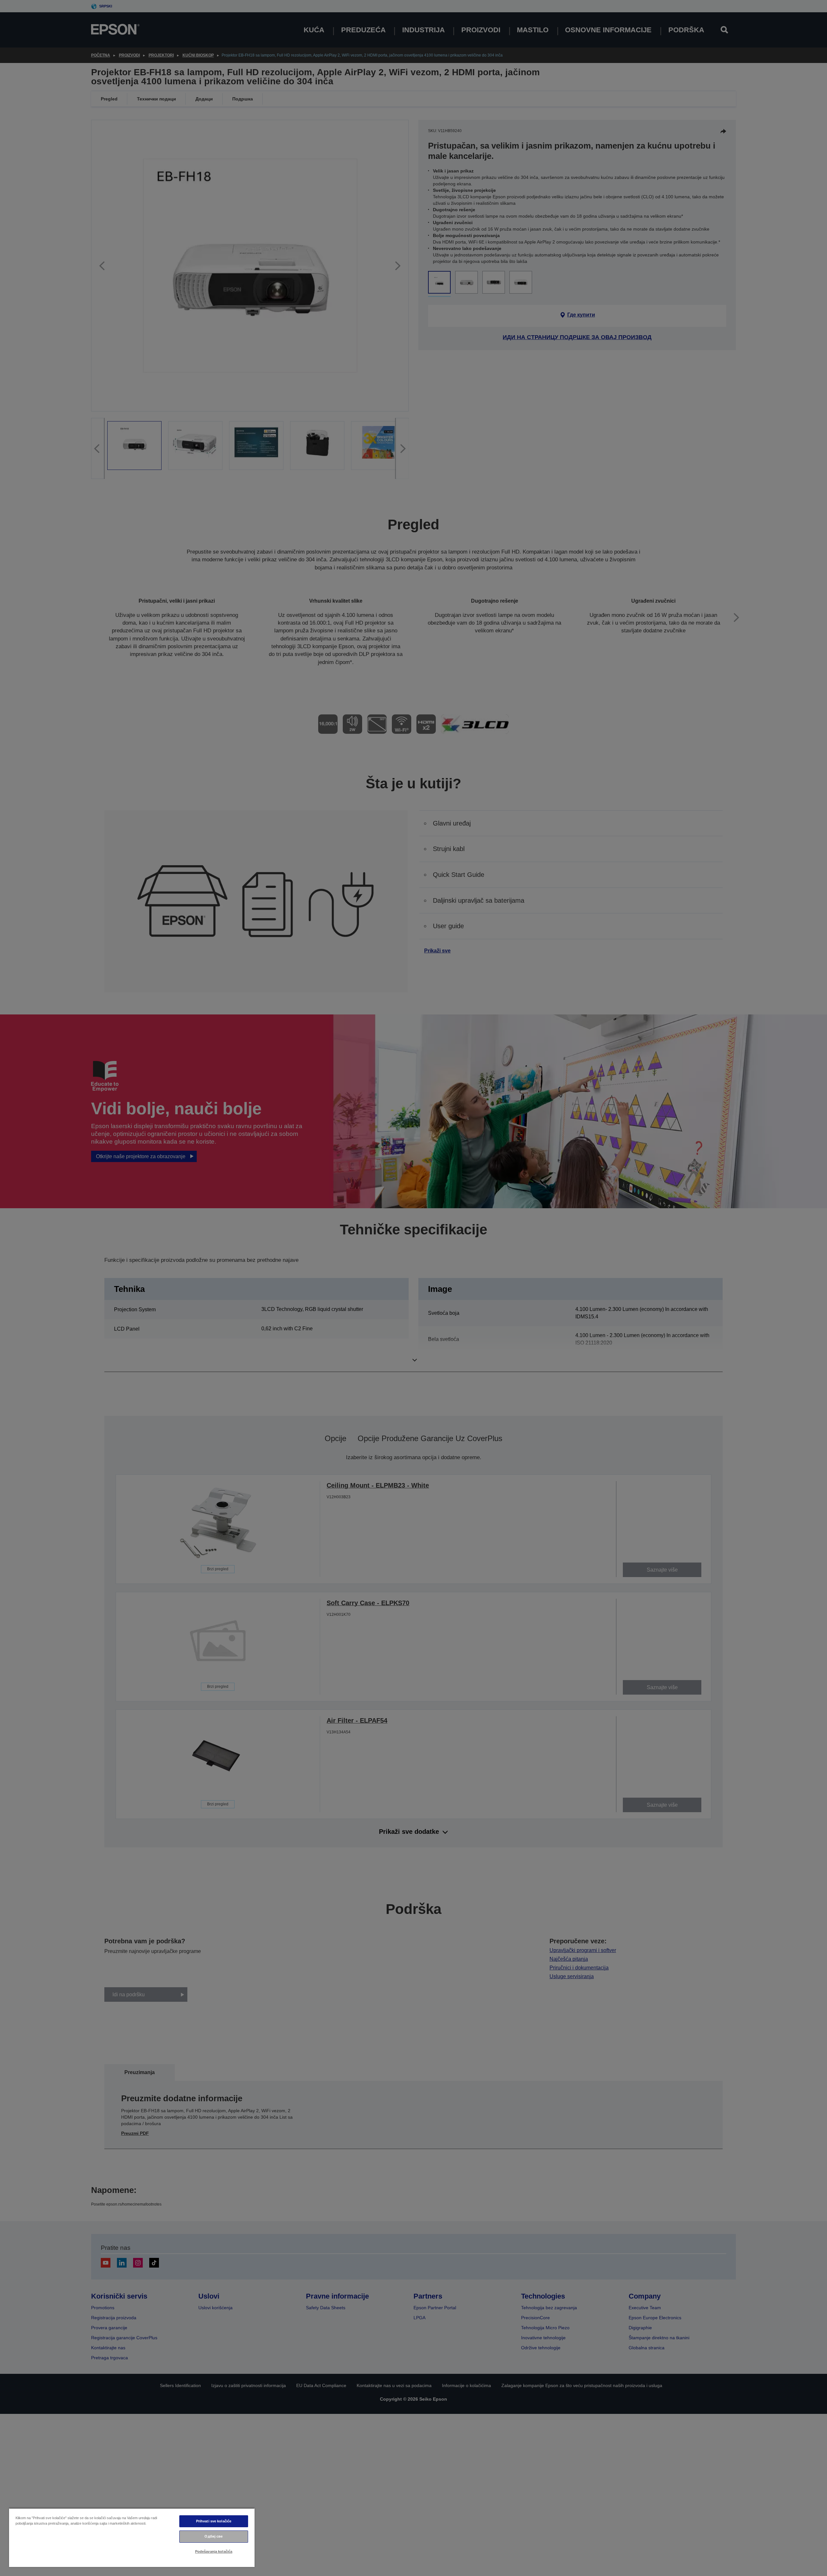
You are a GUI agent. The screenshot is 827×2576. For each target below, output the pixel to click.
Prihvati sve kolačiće (214, 2521)
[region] (132, 2537)
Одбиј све (214, 2536)
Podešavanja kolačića (214, 2551)
